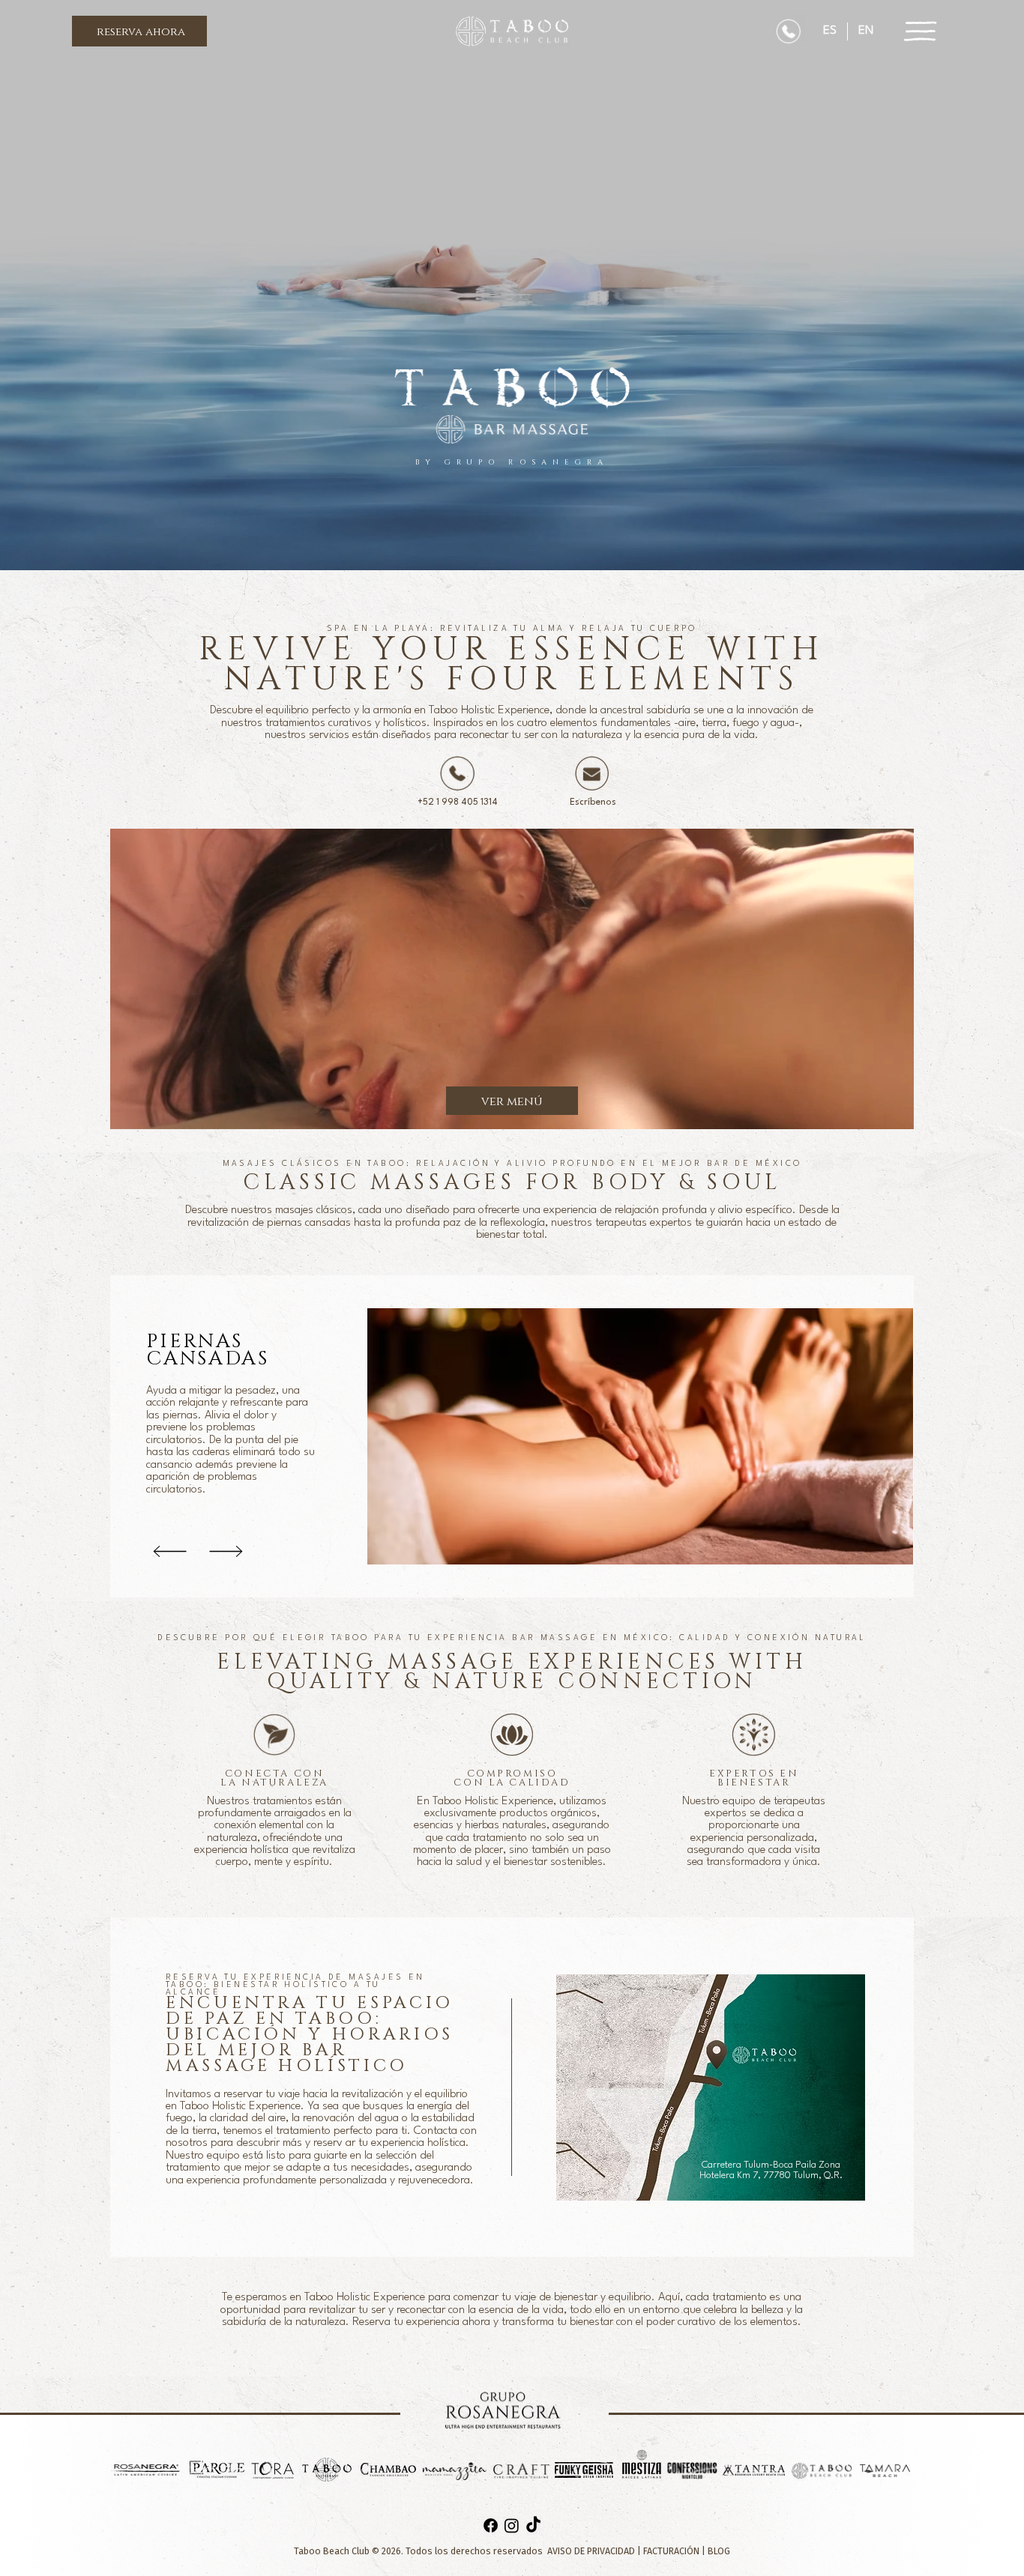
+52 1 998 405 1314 (458, 802)
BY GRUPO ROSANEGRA (512, 462)
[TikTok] (533, 2525)
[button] (139, 31)
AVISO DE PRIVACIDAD (592, 2551)
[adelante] (226, 1552)
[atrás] (170, 1552)
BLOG (719, 2551)
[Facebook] (491, 2525)
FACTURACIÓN (671, 2551)
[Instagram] (512, 2525)
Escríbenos (593, 802)
